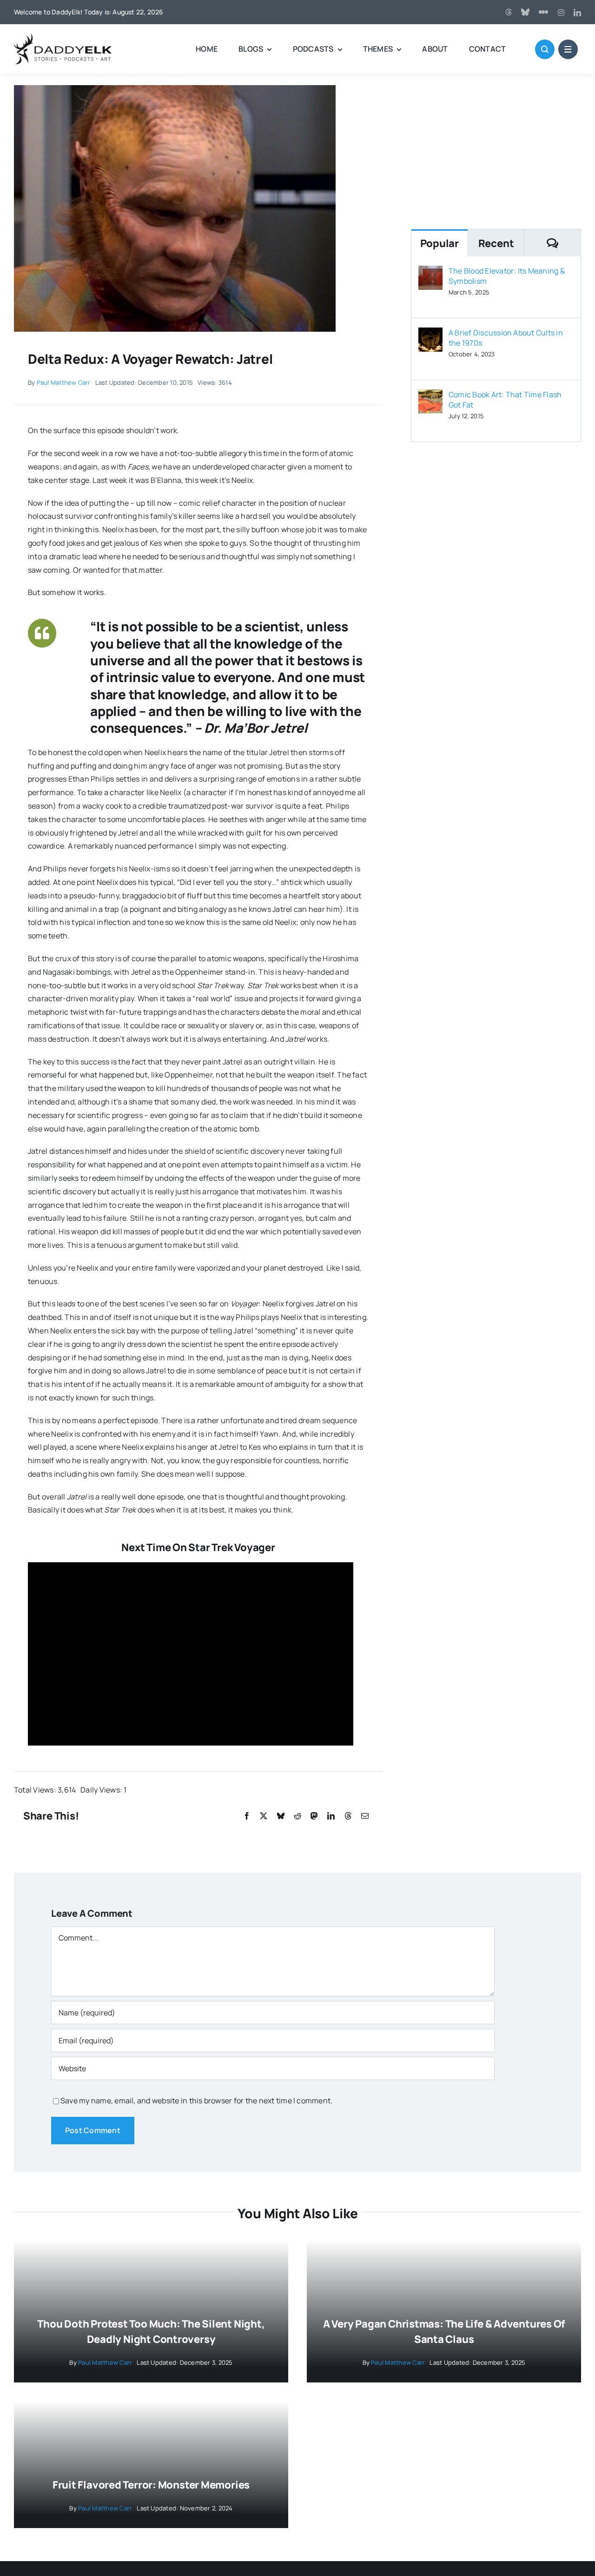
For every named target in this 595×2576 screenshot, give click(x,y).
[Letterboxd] (543, 12)
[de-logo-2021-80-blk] (63, 37)
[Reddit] (297, 1816)
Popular (440, 243)
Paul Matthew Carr (64, 382)
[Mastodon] (314, 1816)
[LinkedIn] (331, 1816)
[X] (264, 1816)
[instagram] (561, 13)
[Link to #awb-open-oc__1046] (545, 49)
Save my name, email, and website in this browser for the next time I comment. (196, 2101)
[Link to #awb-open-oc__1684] (568, 49)
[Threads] (509, 12)
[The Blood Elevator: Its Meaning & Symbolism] (430, 272)
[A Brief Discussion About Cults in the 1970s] (430, 334)
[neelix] (175, 89)
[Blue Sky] (525, 12)
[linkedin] (577, 13)
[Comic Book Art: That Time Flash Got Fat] (430, 396)
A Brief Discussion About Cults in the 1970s (506, 338)
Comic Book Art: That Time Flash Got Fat (505, 400)
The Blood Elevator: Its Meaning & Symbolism (507, 276)
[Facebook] (247, 1816)
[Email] (365, 1816)
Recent (496, 243)
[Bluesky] (281, 1816)
